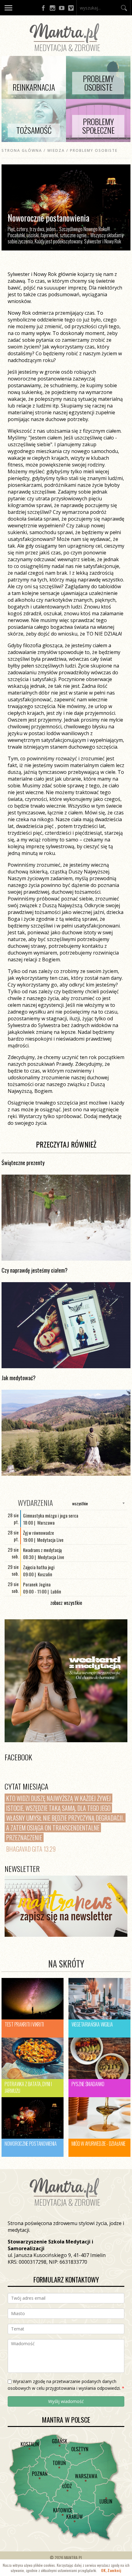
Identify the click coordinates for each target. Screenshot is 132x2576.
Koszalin (30, 2444)
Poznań (40, 2474)
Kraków (75, 2517)
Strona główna (22, 150)
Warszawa (86, 2476)
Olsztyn (80, 2449)
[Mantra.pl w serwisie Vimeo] (71, 8)
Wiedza (56, 150)
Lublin (106, 2501)
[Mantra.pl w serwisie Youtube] (62, 8)
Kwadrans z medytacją (42, 1550)
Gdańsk (60, 2441)
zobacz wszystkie (66, 1603)
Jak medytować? (19, 1378)
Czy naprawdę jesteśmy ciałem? (35, 1270)
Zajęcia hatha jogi (39, 1567)
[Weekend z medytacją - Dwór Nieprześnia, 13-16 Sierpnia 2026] (66, 1681)
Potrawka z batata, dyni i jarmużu (28, 2087)
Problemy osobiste (94, 150)
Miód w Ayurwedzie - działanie (99, 2144)
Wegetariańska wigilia (92, 2024)
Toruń (59, 2463)
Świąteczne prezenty (23, 1163)
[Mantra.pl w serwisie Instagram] (52, 8)
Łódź (67, 2486)
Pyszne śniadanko (88, 2084)
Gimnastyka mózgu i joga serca (51, 1515)
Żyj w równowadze (39, 1533)
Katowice (63, 2510)
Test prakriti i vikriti (24, 2024)
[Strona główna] (66, 53)
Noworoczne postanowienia (31, 2144)
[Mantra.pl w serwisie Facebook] (43, 8)
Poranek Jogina (37, 1584)
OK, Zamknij (111, 2570)
